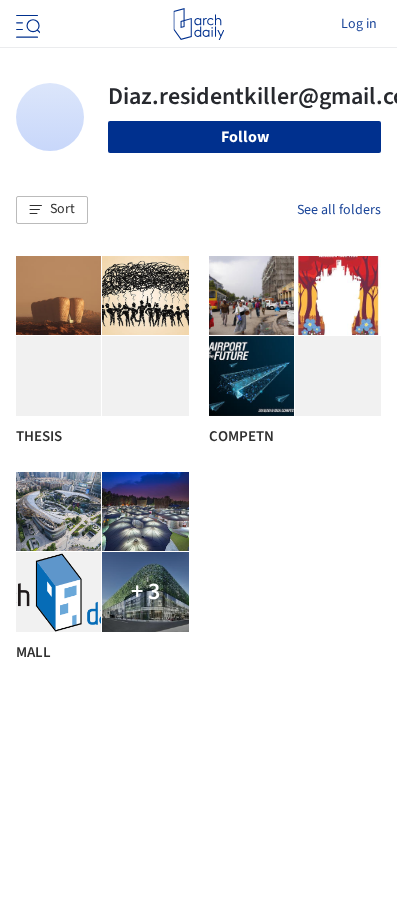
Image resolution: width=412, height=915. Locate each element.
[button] (52, 210)
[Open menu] (26, 24)
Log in (359, 24)
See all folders (339, 210)
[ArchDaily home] (198, 24)
